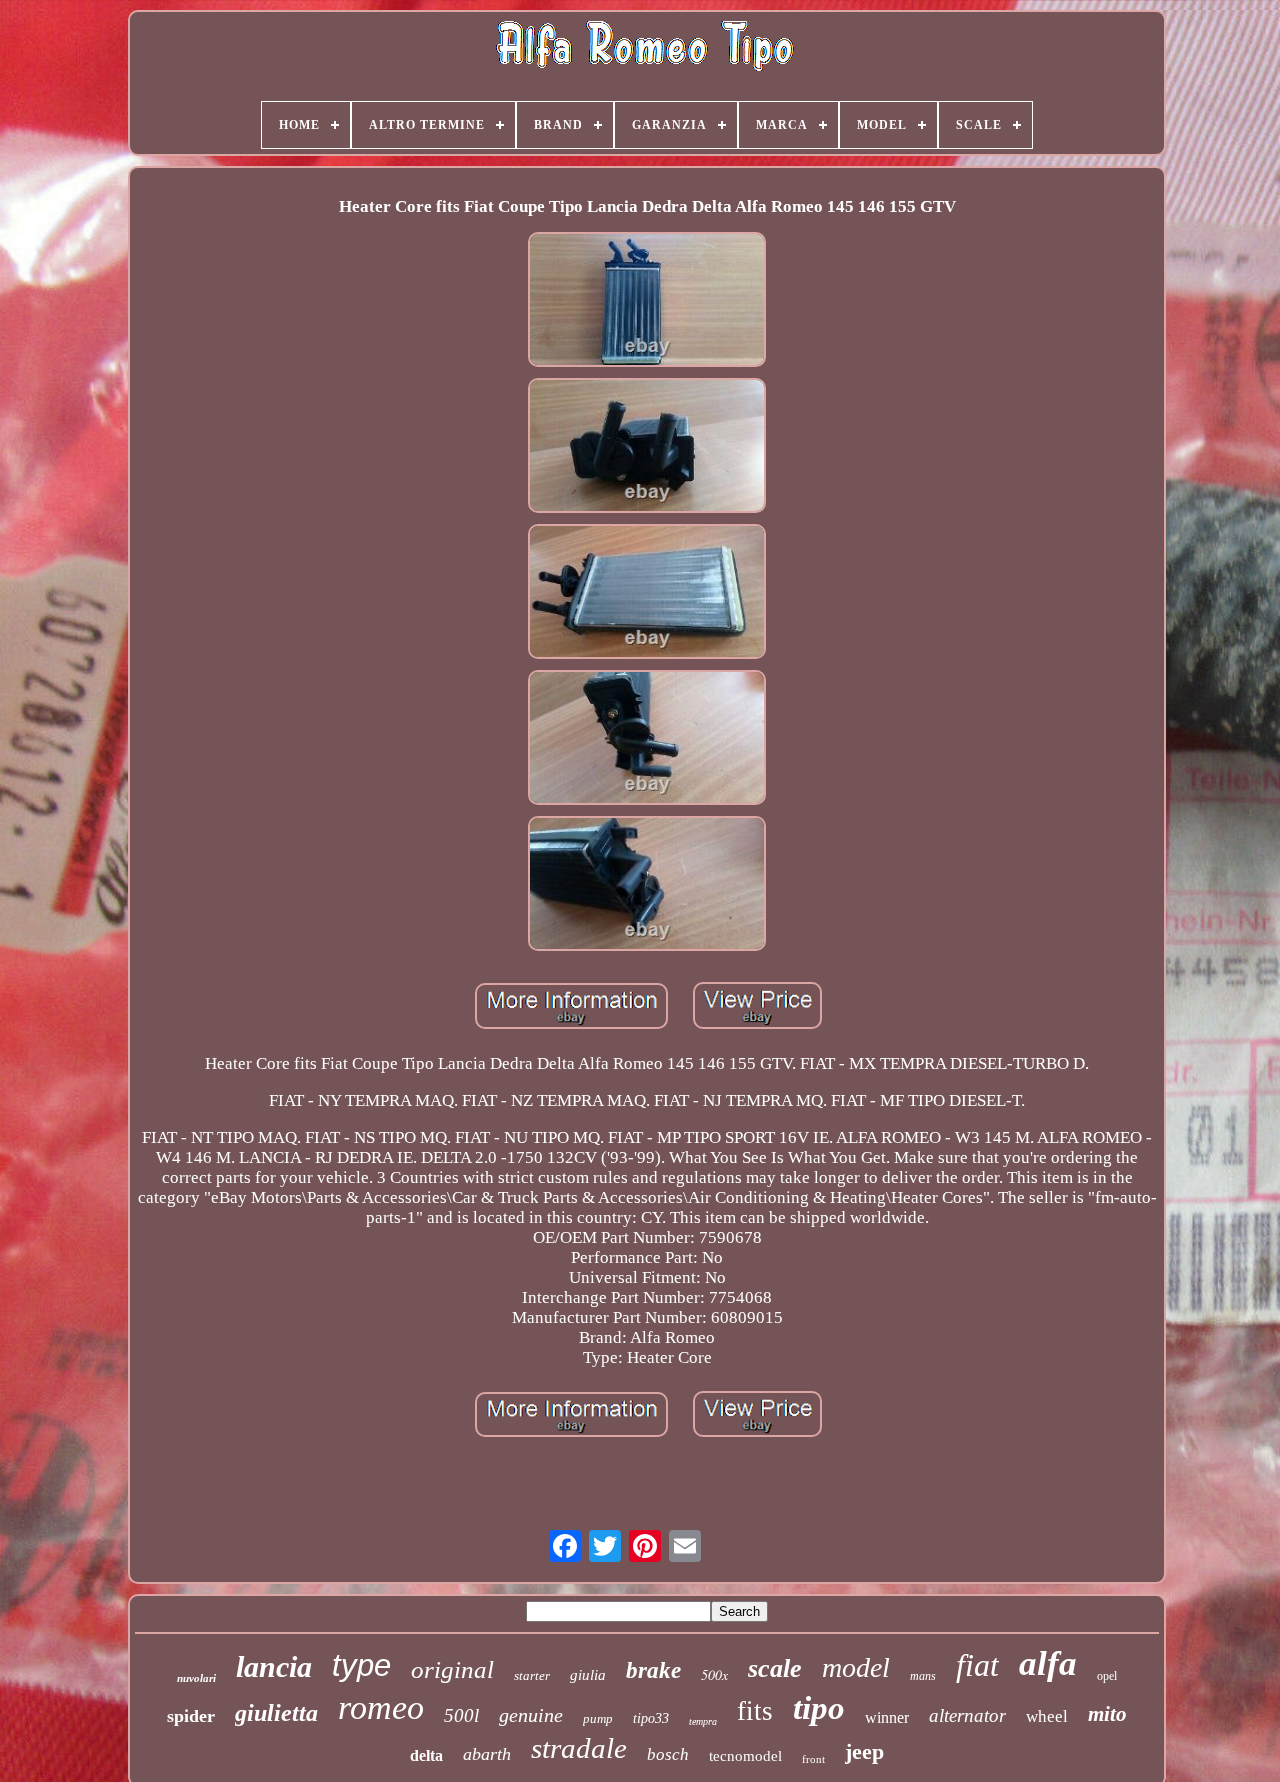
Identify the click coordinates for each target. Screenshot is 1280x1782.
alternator (967, 1715)
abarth (487, 1754)
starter (532, 1675)
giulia (588, 1675)
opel (1107, 1676)
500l (461, 1715)
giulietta (276, 1713)
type (361, 1665)
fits (755, 1711)
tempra (703, 1721)
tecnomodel (745, 1756)
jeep (864, 1751)
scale (775, 1668)
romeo (381, 1707)
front (813, 1759)
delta (426, 1755)
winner (887, 1717)
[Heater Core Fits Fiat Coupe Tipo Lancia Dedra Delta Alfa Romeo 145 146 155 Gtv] (647, 302)
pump (598, 1718)
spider (191, 1716)
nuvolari (196, 1678)
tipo (819, 1708)
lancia (274, 1666)
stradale (579, 1748)
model (856, 1667)
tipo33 (651, 1718)
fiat (977, 1665)
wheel (1047, 1716)
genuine (531, 1715)
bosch (668, 1754)
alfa (1048, 1663)
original (452, 1669)
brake (653, 1670)
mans (923, 1676)
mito (1107, 1714)
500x (714, 1674)
